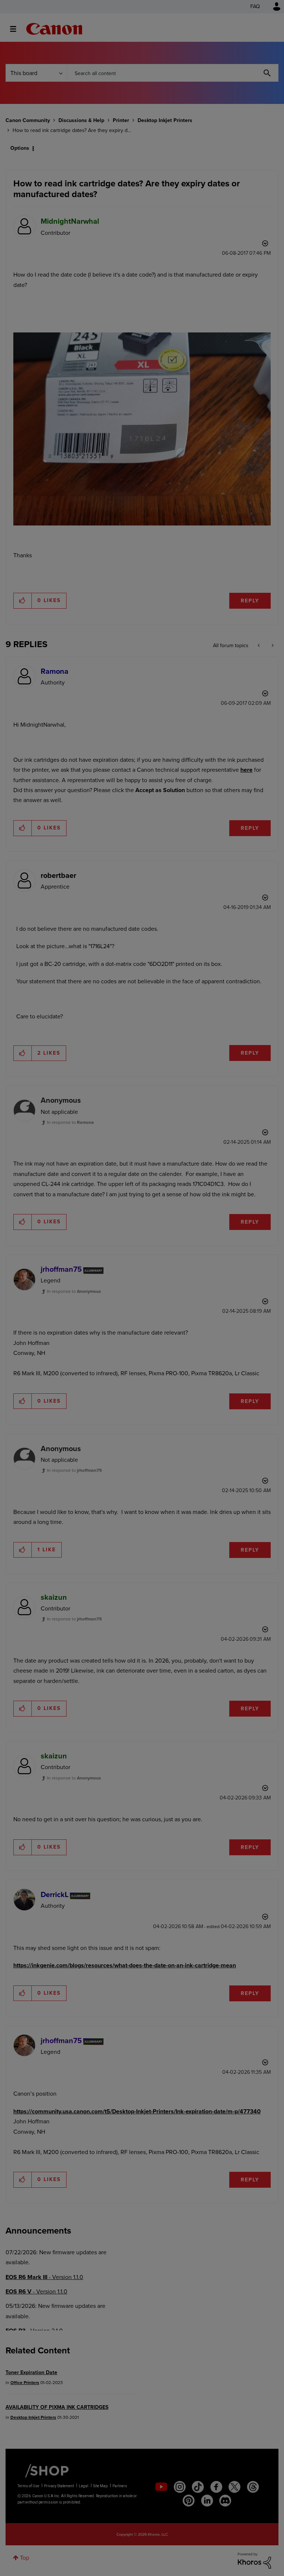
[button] (245, 1227)
